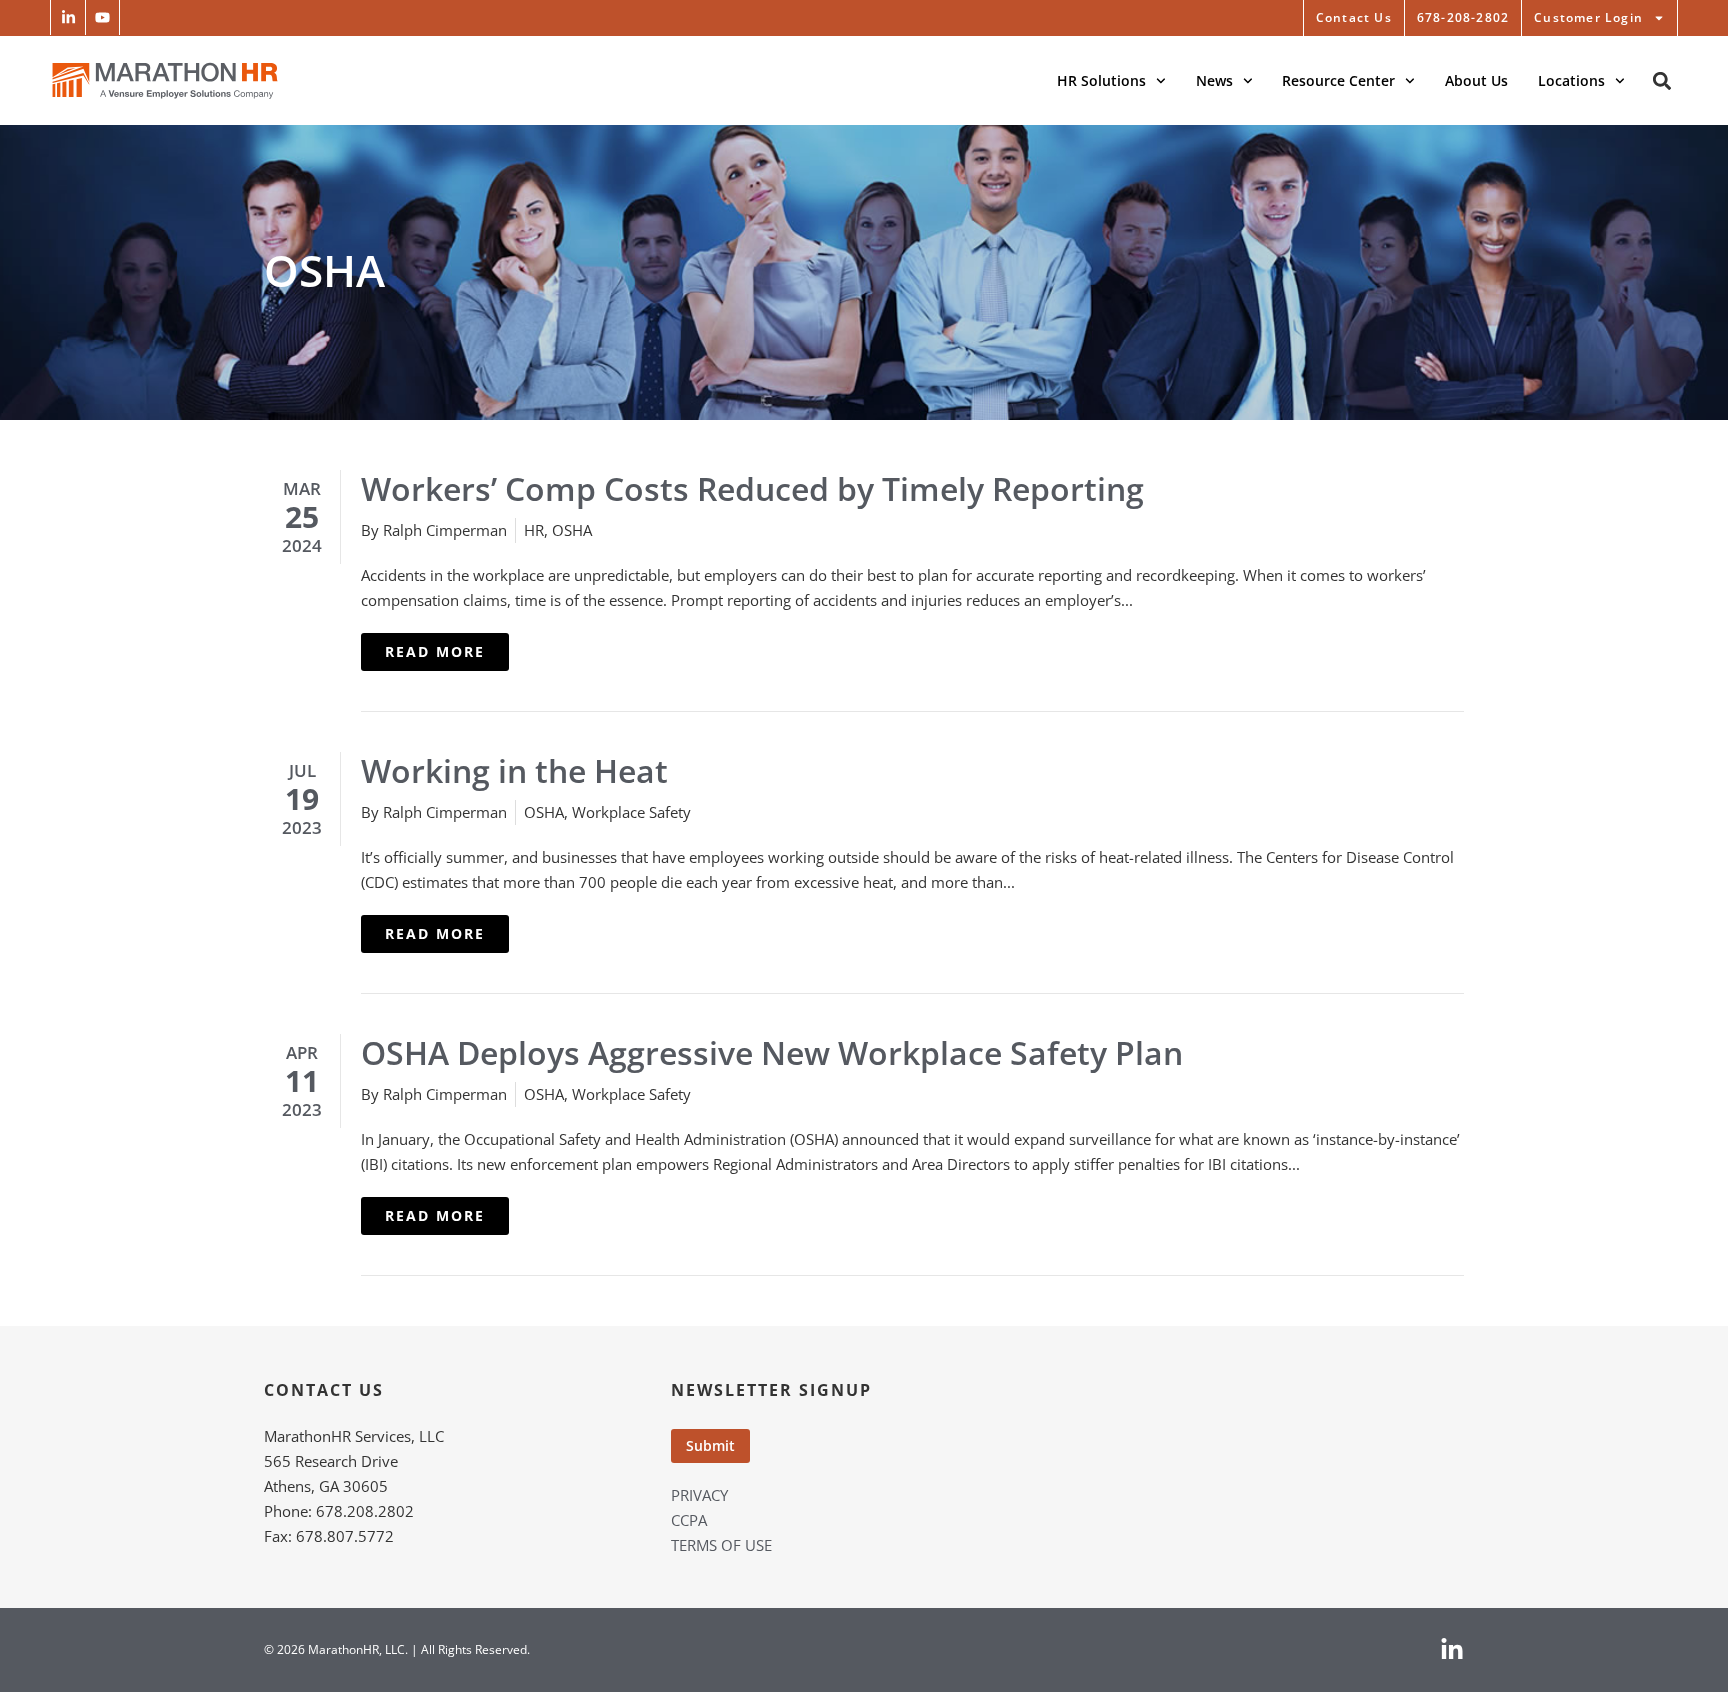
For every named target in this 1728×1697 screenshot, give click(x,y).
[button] (67, 17)
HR (534, 530)
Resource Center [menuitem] (1338, 80)
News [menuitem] (1214, 80)
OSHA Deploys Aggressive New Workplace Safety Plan (772, 1052)
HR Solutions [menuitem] (1101, 80)
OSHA (572, 530)
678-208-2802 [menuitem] (1463, 17)
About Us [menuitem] (1476, 80)
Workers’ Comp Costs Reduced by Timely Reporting (752, 488)
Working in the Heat (514, 770)
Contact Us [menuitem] (1354, 17)
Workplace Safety (631, 812)
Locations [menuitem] (1571, 80)
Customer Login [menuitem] (1588, 17)
